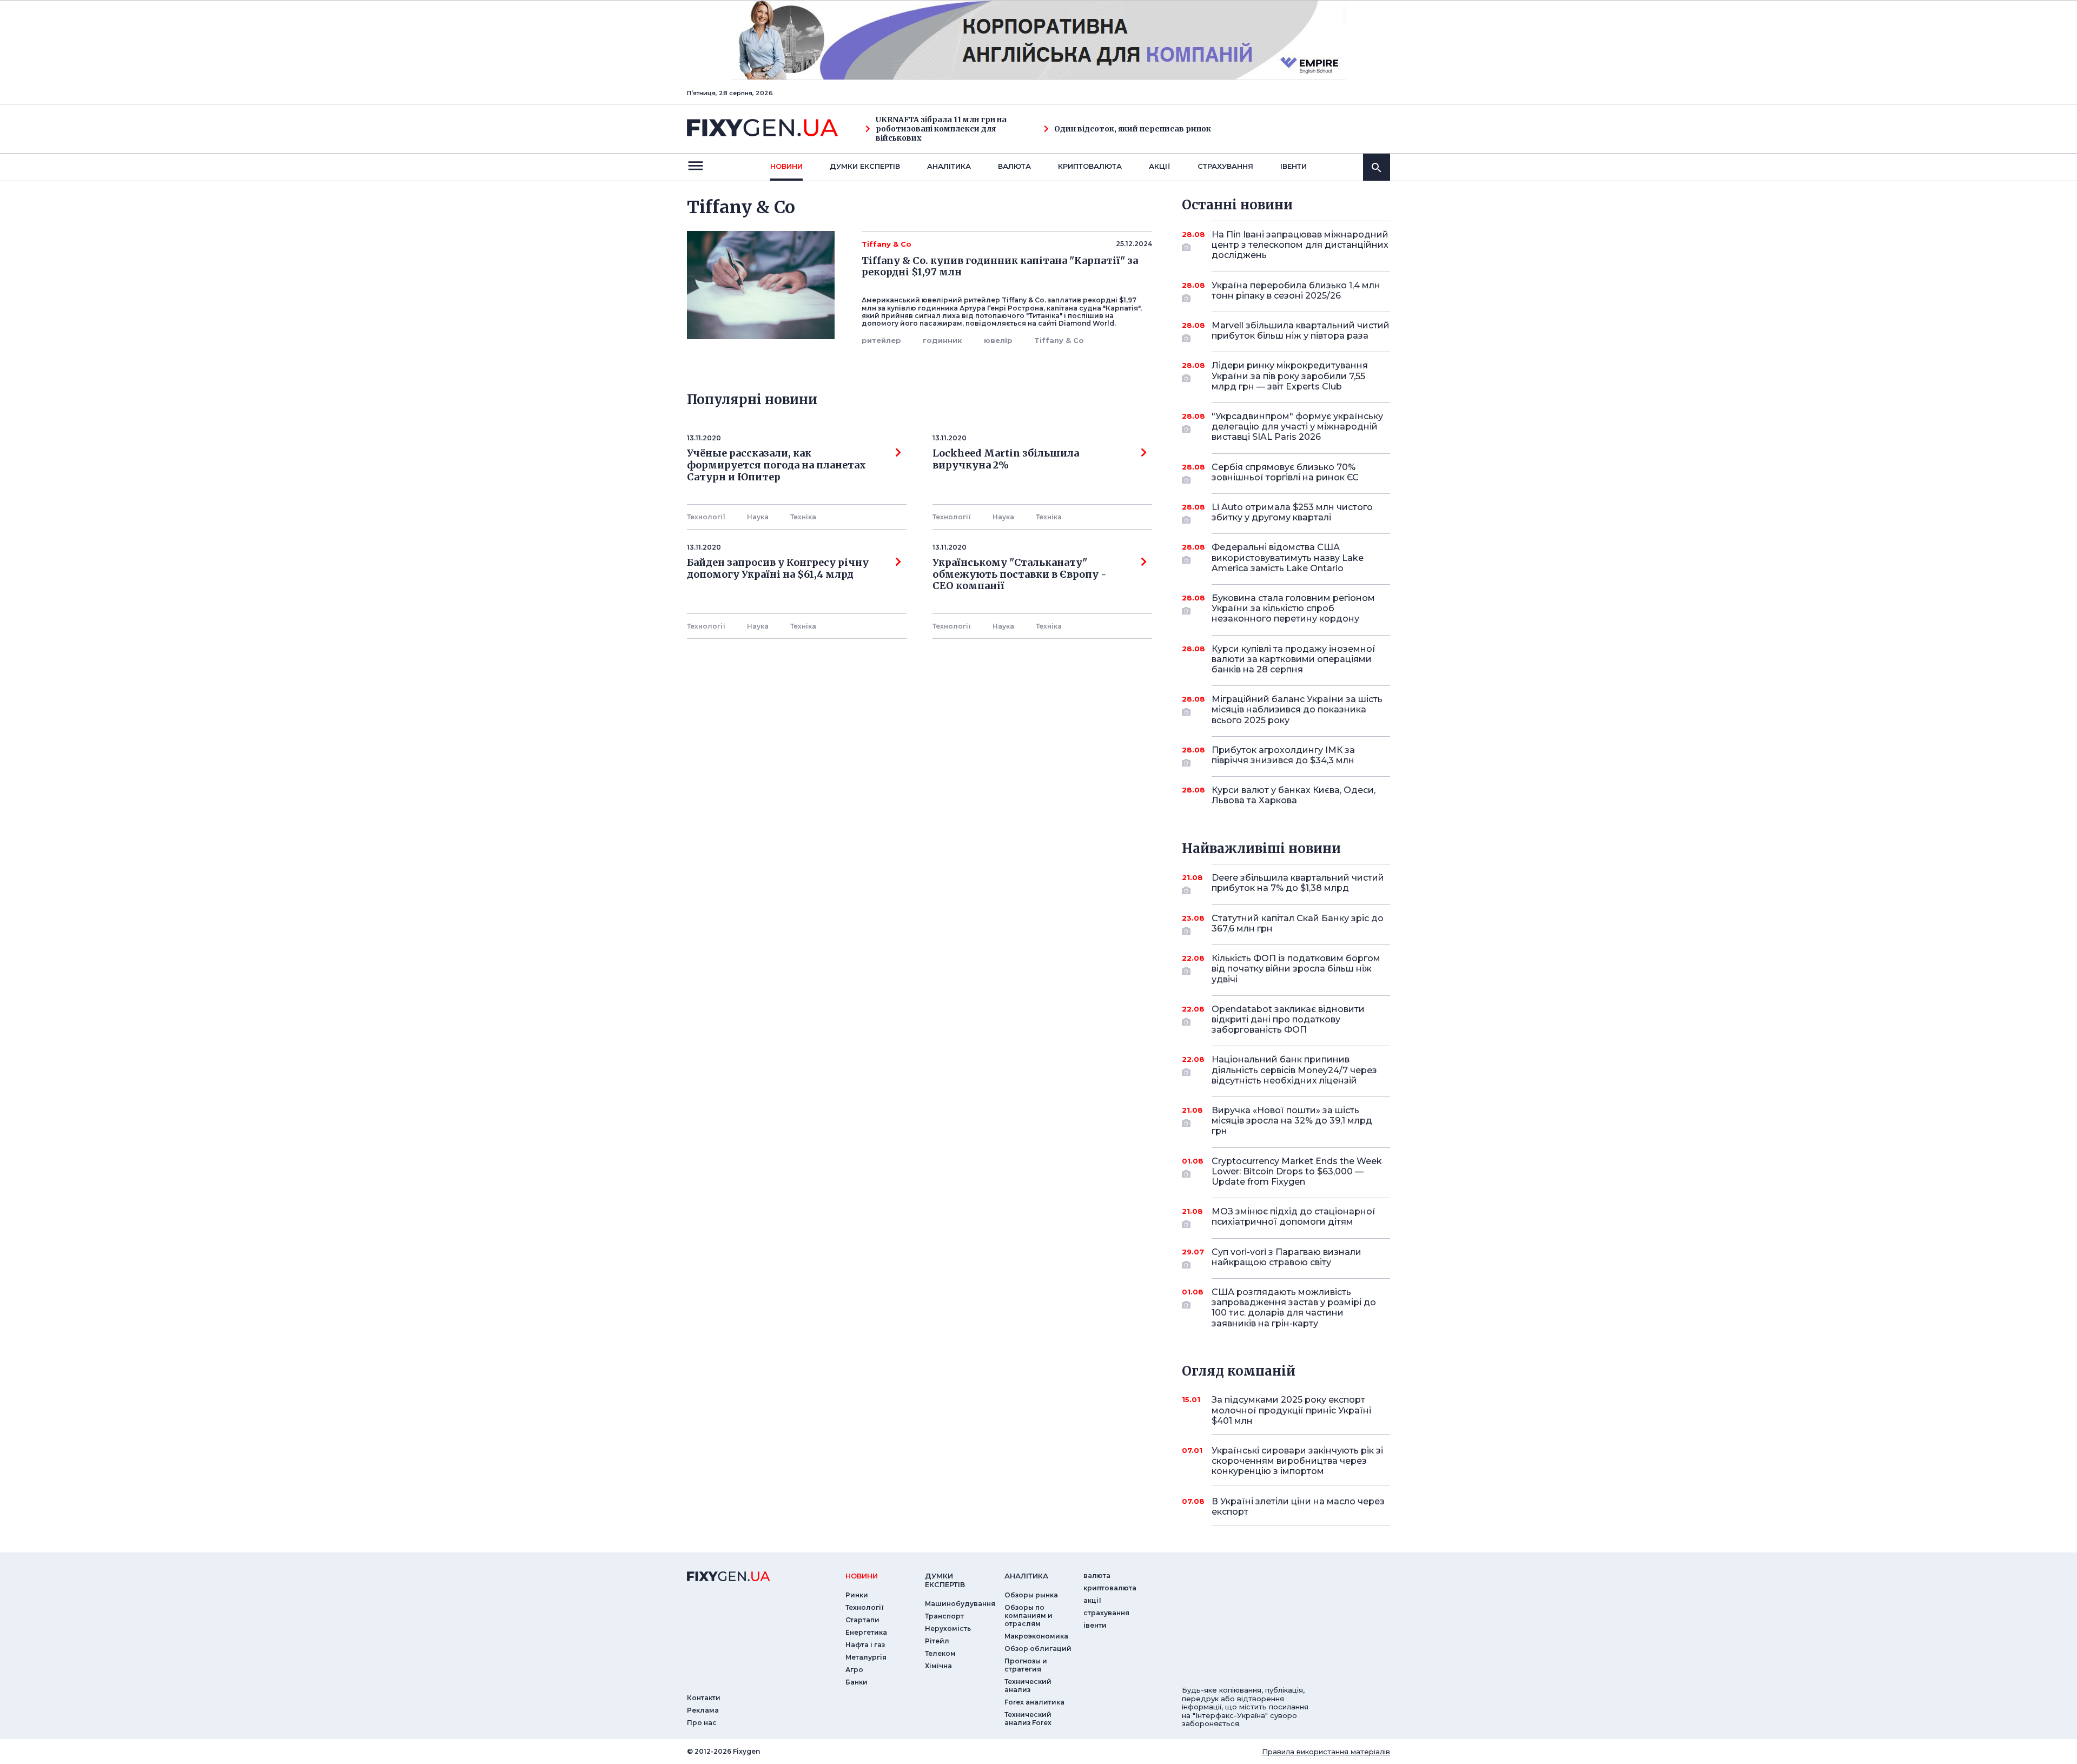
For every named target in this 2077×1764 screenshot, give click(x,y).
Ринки (857, 1595)
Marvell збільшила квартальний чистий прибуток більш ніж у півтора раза (1301, 331)
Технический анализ (1028, 1686)
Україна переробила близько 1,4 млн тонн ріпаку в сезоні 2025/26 (1296, 290)
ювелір (998, 340)
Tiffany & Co (1059, 340)
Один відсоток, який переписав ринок (1133, 129)
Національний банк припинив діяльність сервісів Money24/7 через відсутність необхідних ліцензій (1294, 1070)
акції (1160, 166)
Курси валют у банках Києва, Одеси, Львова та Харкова (1294, 795)
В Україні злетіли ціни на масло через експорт (1298, 1507)
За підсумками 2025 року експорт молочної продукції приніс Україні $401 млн (1291, 1410)
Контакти (704, 1698)
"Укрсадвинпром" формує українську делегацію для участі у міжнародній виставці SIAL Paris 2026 (1297, 427)
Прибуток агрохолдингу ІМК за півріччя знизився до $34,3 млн (1283, 755)
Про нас (702, 1723)
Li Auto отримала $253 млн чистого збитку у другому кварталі (1292, 512)
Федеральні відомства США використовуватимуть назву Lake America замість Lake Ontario (1288, 557)
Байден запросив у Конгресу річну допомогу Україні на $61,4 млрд (778, 569)
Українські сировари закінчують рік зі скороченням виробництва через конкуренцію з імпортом (1297, 1461)
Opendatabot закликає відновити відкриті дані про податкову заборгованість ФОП (1288, 1019)
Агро (854, 1670)
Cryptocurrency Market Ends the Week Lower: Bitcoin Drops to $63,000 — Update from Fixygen (1297, 1171)
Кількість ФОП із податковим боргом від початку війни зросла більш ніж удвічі (1296, 969)
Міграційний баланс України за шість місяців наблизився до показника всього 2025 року (1297, 709)
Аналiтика (949, 166)
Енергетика (866, 1632)
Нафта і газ (865, 1645)
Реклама (703, 1710)
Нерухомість (948, 1628)
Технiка (803, 517)
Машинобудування (960, 1604)
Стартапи (862, 1620)
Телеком (940, 1653)
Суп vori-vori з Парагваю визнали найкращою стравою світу (1286, 1257)
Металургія (866, 1657)
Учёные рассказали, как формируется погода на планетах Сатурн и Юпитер (776, 465)
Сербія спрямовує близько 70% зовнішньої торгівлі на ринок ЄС (1285, 472)
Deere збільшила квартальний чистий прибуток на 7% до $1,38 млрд (1298, 883)
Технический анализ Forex (1028, 1719)
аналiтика (1026, 1576)
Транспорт (944, 1616)
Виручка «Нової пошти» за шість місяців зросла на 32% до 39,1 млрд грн (1292, 1121)
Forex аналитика (1034, 1702)
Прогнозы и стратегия (1026, 1665)
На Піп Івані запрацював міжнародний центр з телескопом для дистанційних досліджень (1300, 245)
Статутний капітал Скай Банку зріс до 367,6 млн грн (1298, 923)
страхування (1225, 166)
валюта (1014, 166)
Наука (758, 517)
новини (786, 166)
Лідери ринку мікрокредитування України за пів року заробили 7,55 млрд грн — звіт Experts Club (1290, 376)
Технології (706, 517)
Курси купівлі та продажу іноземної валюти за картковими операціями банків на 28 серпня (1294, 659)
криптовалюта (1090, 166)
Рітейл (937, 1641)
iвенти (1294, 166)
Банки (856, 1682)
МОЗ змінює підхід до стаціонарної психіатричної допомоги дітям (1294, 1217)
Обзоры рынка (1031, 1595)
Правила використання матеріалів (1326, 1752)
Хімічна (938, 1666)
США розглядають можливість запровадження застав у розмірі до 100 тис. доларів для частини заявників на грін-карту (1294, 1308)
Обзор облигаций (1038, 1649)
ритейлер (881, 340)
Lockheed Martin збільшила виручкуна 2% (1006, 459)
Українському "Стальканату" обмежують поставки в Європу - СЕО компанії (1022, 574)
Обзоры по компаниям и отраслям (1028, 1616)
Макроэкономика (1036, 1636)
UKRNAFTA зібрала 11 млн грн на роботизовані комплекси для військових (941, 129)
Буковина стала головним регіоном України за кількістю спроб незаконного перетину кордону (1293, 608)
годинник (942, 340)
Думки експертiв (865, 166)
